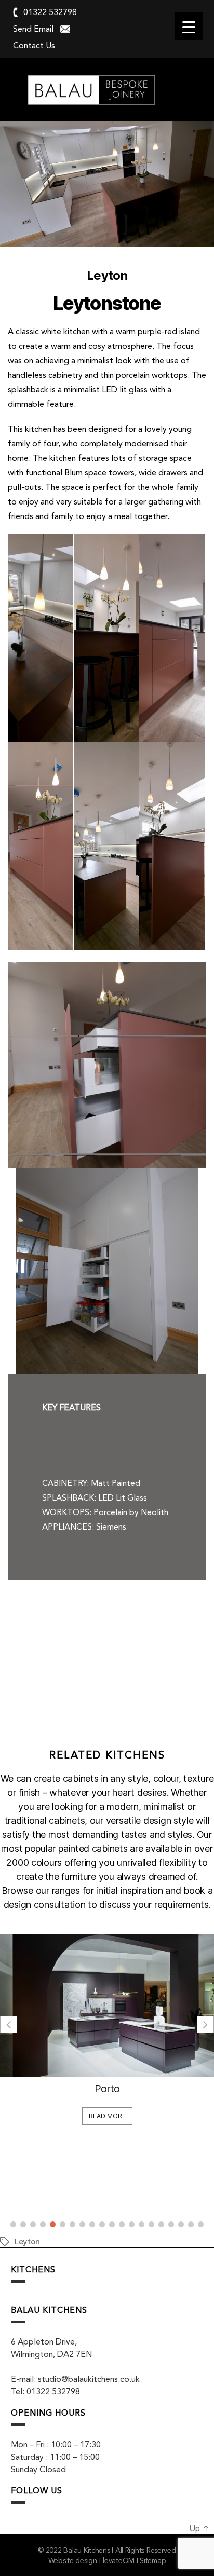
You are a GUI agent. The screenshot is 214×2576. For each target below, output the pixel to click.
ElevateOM (117, 2560)
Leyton (27, 2241)
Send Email (33, 29)
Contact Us (34, 45)
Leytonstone (107, 303)
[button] (205, 2025)
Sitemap (153, 2560)
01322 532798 (50, 12)
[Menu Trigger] (189, 26)
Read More (107, 2116)
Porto (107, 2089)
